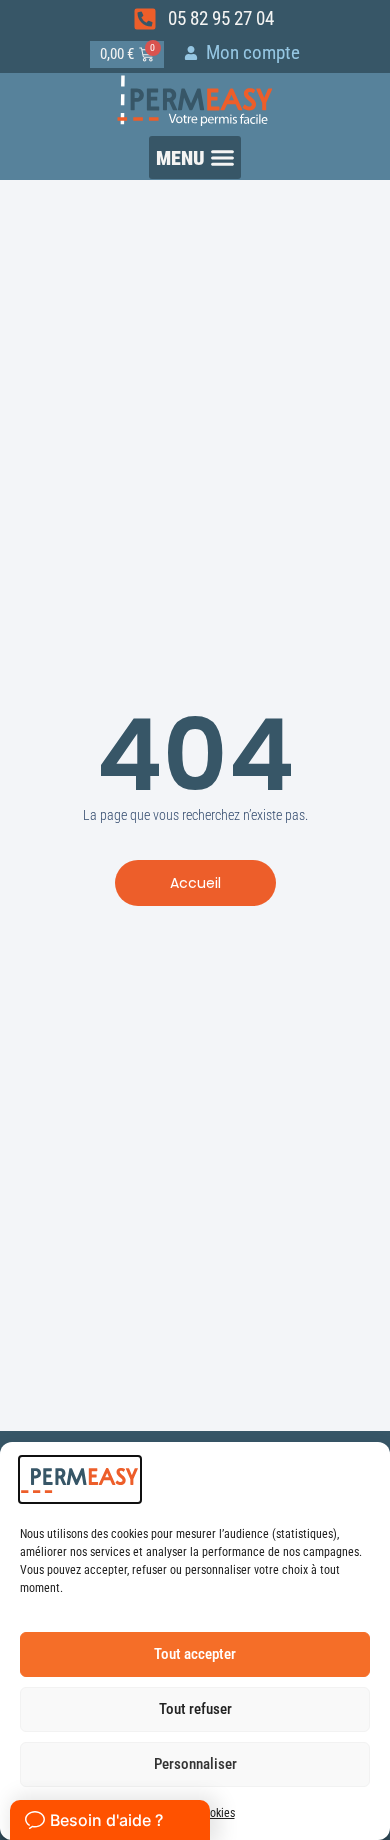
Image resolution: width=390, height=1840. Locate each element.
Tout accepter (195, 1654)
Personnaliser (195, 1764)
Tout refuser (195, 1709)
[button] (195, 157)
